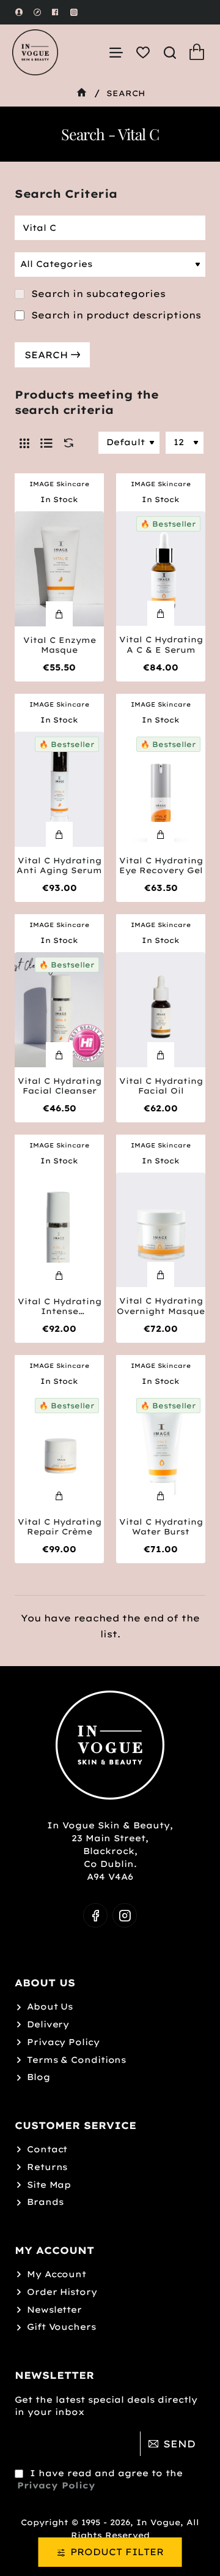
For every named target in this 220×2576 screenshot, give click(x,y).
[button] (59, 614)
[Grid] (24, 443)
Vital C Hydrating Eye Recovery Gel (161, 866)
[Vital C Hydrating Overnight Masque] (161, 1230)
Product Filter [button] (117, 2552)
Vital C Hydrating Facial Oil (161, 1086)
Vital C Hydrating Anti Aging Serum (59, 866)
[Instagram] (125, 1915)
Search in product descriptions (115, 315)
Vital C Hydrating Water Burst (161, 1527)
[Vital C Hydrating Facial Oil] (161, 1010)
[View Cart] (197, 52)
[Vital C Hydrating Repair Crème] (59, 1451)
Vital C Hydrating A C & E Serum (161, 644)
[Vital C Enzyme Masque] (59, 569)
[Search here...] (170, 52)
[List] (46, 443)
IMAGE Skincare (59, 484)
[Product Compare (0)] (66, 443)
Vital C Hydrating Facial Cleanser (60, 1086)
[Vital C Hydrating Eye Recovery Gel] (161, 789)
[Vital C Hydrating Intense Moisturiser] (59, 1230)
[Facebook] (95, 1915)
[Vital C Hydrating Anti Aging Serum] (59, 789)
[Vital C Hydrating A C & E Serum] (161, 569)
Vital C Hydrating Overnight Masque (161, 1306)
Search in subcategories (97, 294)
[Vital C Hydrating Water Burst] (161, 1451)
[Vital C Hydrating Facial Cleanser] (59, 1010)
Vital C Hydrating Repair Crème (60, 1527)
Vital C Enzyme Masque (60, 645)
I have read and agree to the (100, 2479)
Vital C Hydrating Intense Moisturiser (60, 1307)
